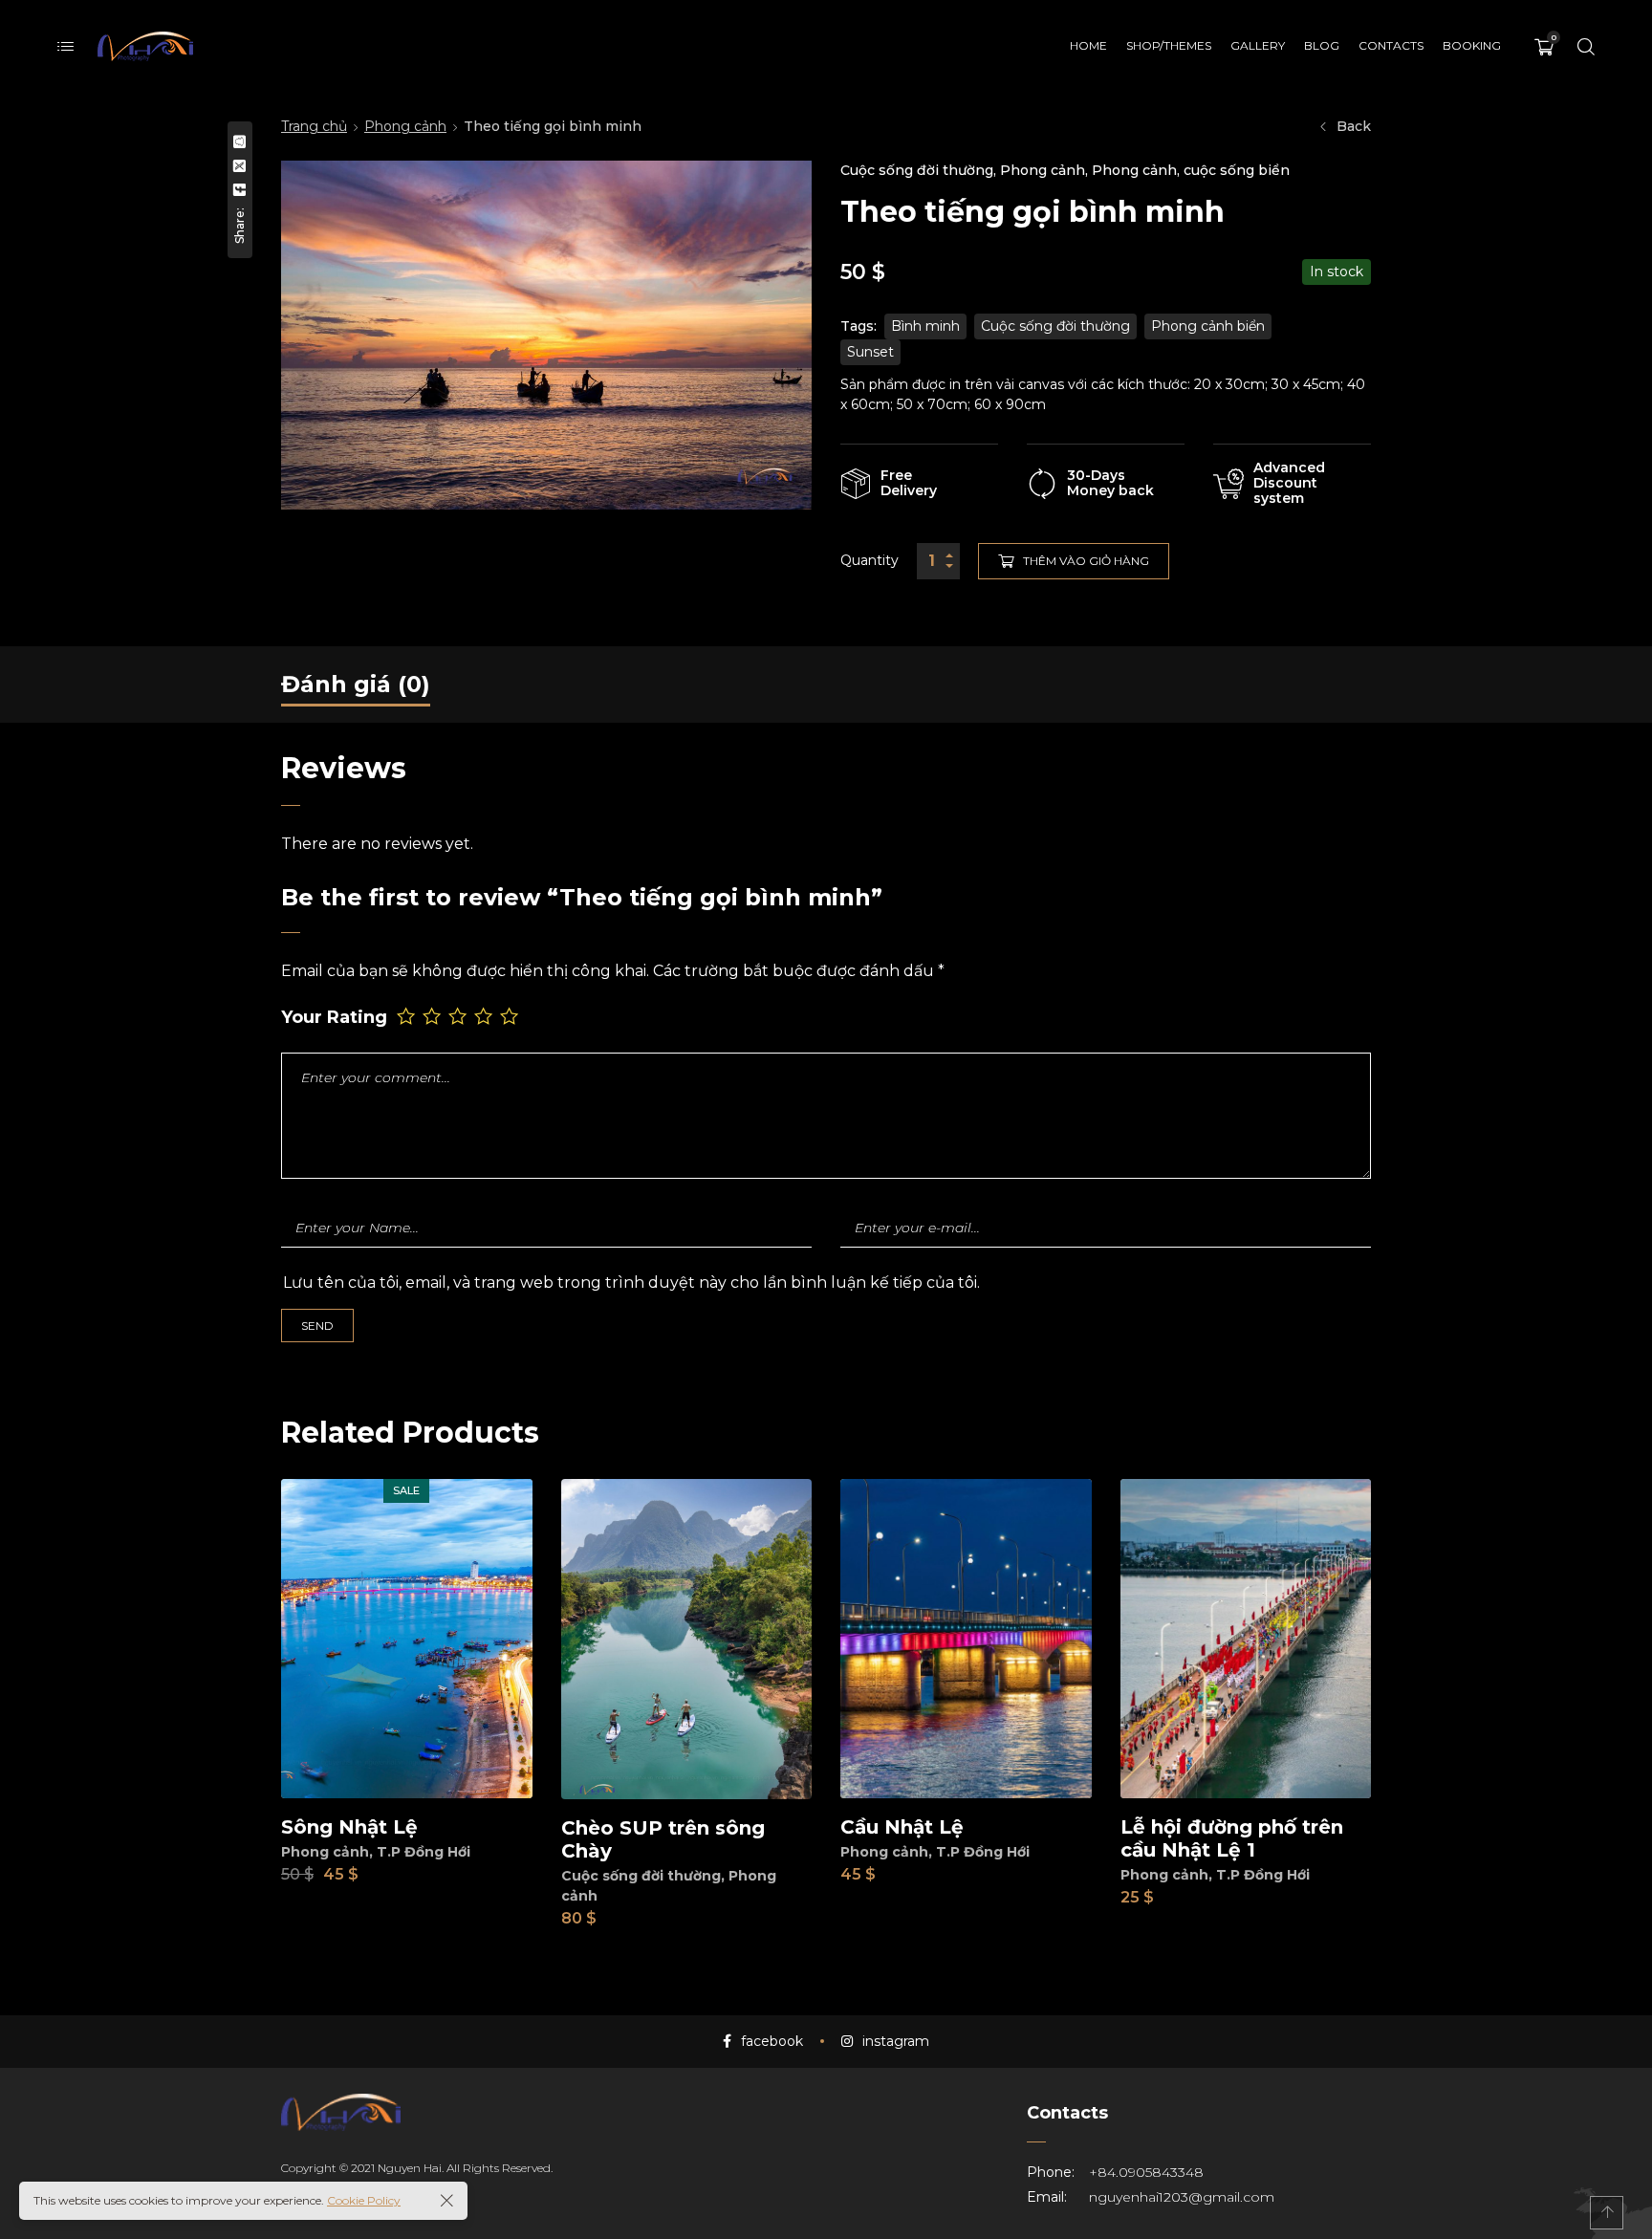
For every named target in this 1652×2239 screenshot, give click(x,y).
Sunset (870, 352)
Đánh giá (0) (356, 684)
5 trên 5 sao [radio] (511, 1016)
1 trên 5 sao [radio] (408, 1016)
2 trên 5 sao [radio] (434, 1016)
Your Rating (334, 1018)
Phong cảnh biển (1208, 326)
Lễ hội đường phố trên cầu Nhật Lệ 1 (1232, 1838)
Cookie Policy (364, 2200)
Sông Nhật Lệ (349, 1827)
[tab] (356, 685)
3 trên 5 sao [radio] (459, 1016)
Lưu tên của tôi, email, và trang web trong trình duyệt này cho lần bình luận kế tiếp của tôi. (631, 1283)
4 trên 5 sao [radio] (485, 1016)
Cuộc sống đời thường (917, 170)
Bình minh (925, 326)
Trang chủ (314, 126)
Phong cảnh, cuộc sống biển (1191, 170)
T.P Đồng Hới (424, 1852)
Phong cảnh (405, 126)
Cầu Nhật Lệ (902, 1827)
